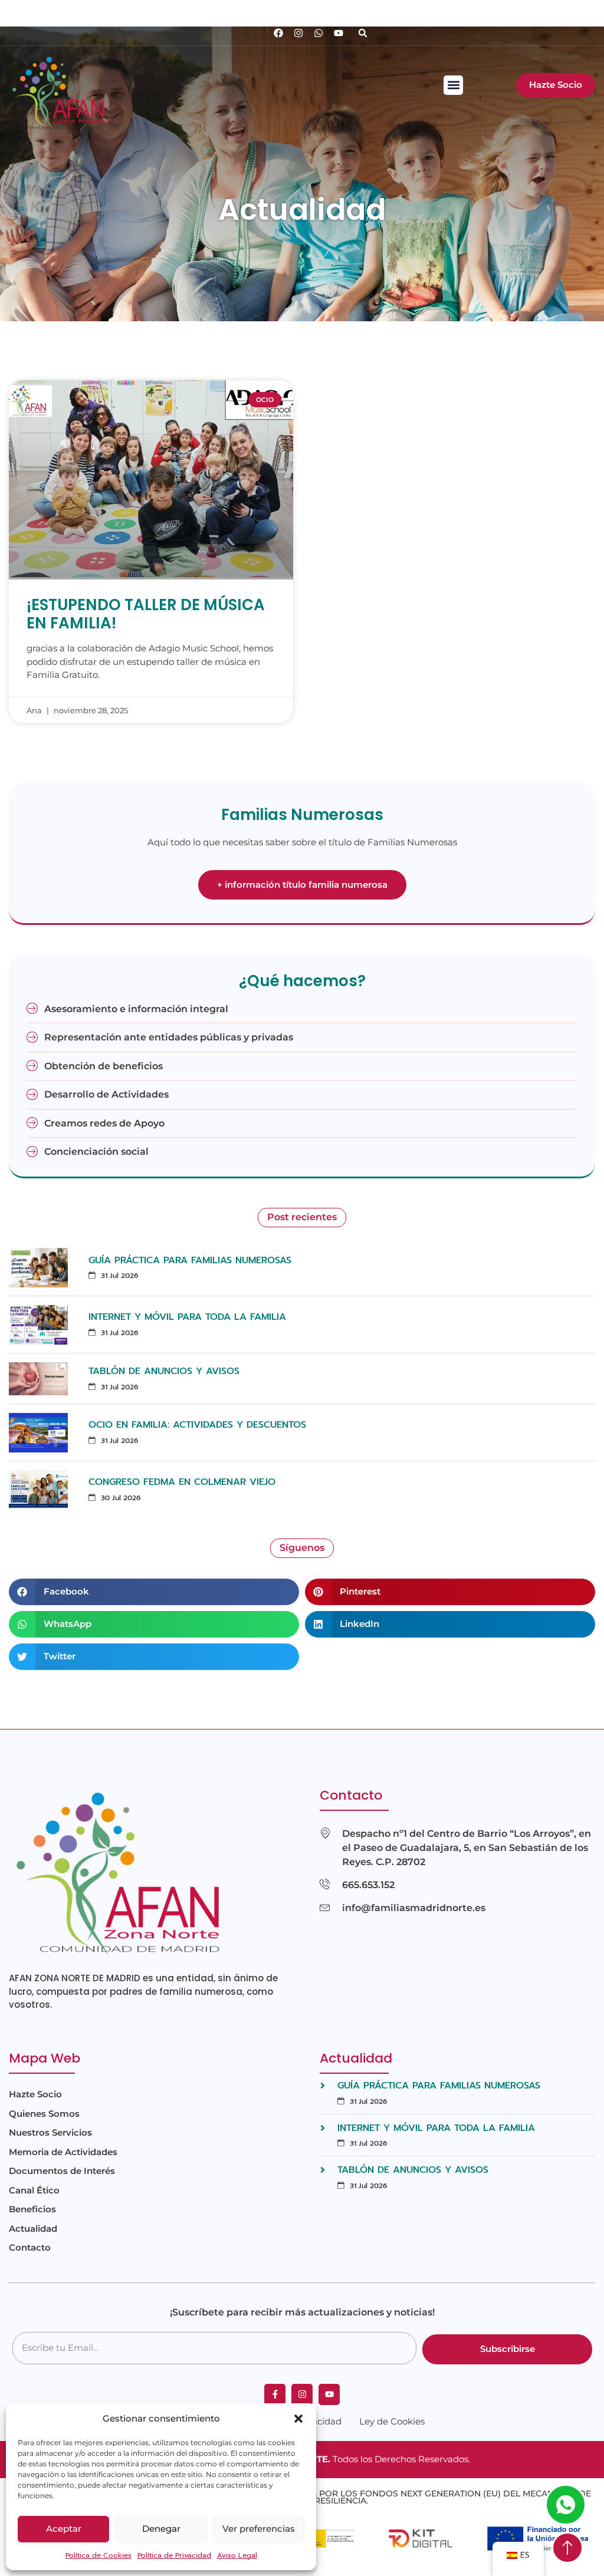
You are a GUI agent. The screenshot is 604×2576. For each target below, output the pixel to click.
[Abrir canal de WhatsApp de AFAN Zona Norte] (566, 2505)
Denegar (161, 2529)
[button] (298, 2419)
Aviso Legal (237, 2555)
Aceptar (64, 2529)
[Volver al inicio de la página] (567, 2548)
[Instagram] (298, 33)
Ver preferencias (259, 2529)
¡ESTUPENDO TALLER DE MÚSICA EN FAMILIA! (146, 614)
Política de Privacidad (174, 2555)
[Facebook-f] (275, 2394)
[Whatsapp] (319, 33)
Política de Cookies (99, 2555)
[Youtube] (339, 33)
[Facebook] (278, 33)
